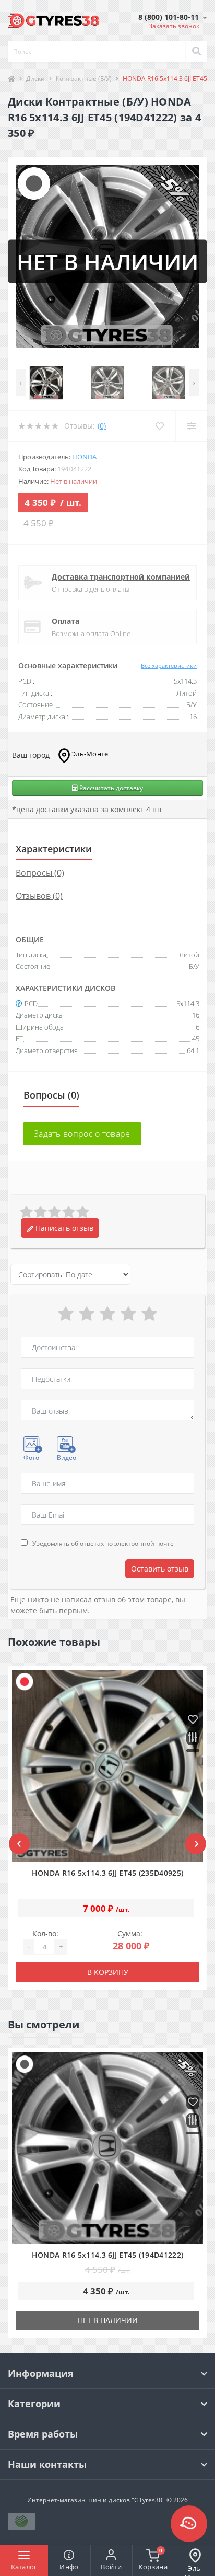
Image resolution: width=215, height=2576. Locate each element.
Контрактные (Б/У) (84, 79)
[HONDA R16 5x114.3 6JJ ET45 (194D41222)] (108, 2148)
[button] (172, 17)
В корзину (108, 1972)
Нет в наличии (108, 2320)
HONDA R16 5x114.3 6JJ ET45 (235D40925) (107, 1873)
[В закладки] (193, 1720)
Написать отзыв (63, 1228)
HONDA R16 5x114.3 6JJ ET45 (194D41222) (107, 2255)
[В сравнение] (193, 1738)
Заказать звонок (174, 26)
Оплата (65, 621)
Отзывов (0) (39, 896)
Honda (84, 457)
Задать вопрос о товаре (82, 1134)
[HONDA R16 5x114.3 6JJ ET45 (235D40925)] (108, 1766)
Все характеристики (169, 666)
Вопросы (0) (40, 873)
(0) (102, 426)
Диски (35, 79)
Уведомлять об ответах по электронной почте (103, 1544)
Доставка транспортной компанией (121, 577)
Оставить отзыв (160, 1569)
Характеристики (54, 849)
